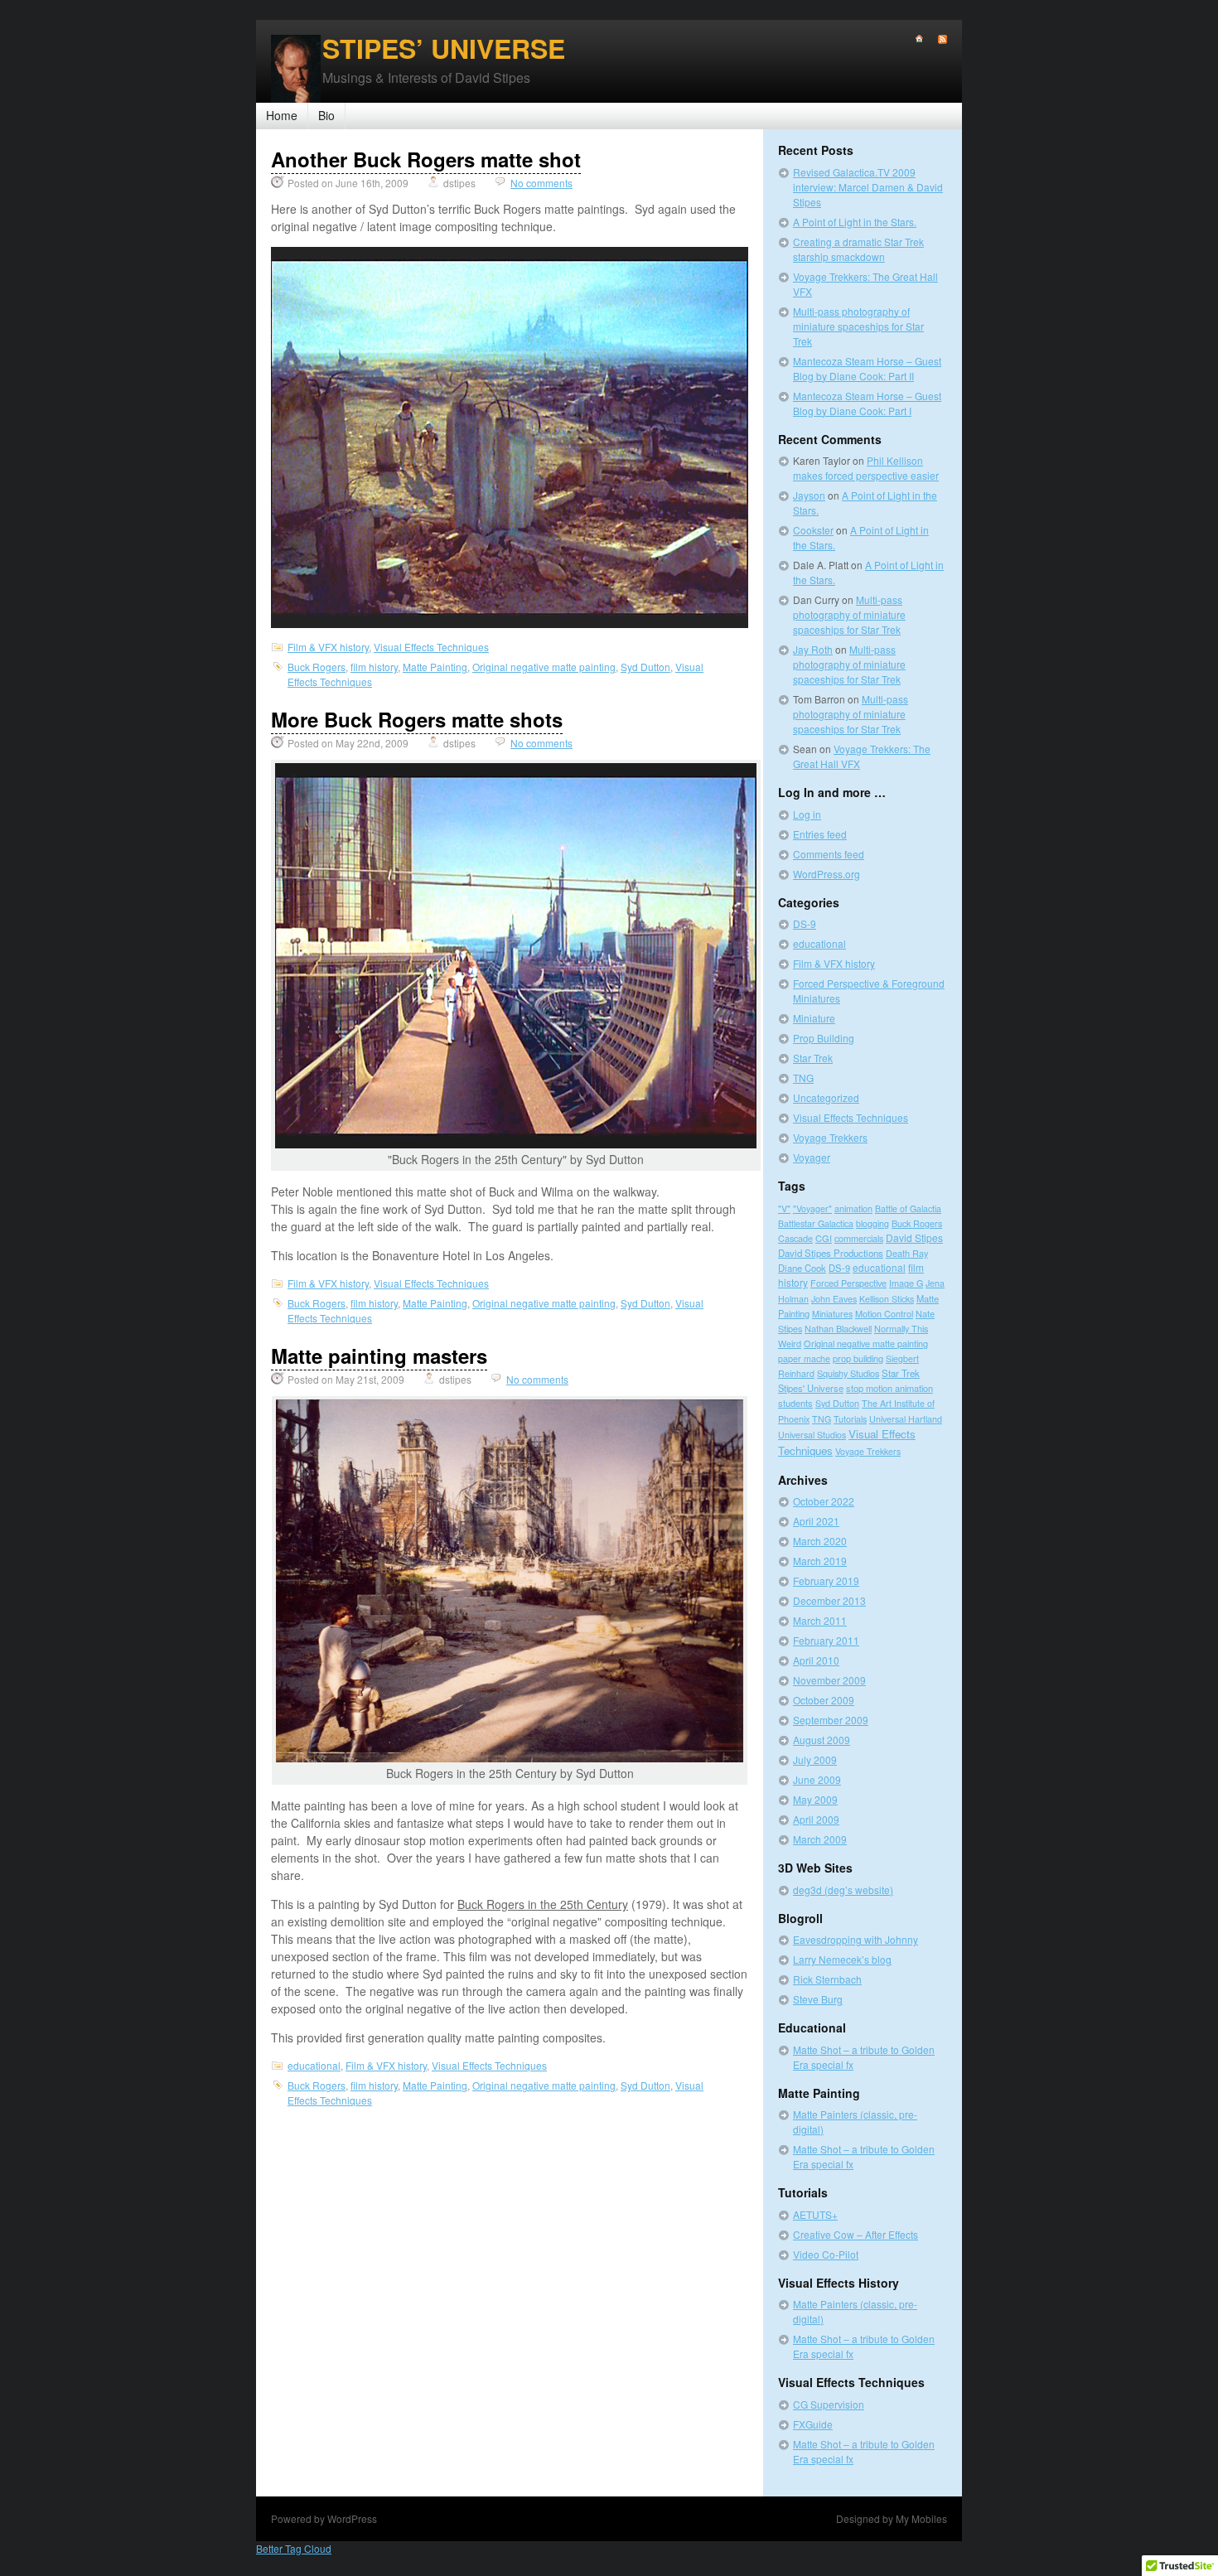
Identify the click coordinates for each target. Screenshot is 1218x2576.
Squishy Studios (848, 1373)
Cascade (795, 1238)
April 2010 (816, 1660)
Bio (326, 115)
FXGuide (813, 2424)
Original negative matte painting (544, 667)
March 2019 (820, 1561)
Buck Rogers (317, 667)
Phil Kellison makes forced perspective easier (866, 468)
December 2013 (829, 1600)
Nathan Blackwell (838, 1328)
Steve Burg (818, 1999)
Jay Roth (813, 649)
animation (853, 1208)
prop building (858, 1358)
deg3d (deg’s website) (843, 1890)
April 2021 (816, 1521)
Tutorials (850, 1419)
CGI (824, 1238)
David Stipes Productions (831, 1253)
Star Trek (813, 1058)
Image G (906, 1283)
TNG (803, 1078)
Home (282, 115)
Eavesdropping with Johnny (855, 1939)
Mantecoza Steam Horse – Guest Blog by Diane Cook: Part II (867, 368)
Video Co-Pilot (826, 2254)
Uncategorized (826, 1097)
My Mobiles (921, 2518)
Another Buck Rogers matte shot (426, 159)
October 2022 (824, 1501)
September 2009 (831, 1720)
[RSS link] (935, 39)
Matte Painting (435, 667)
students (795, 1403)
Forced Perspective (848, 1283)
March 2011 (820, 1620)
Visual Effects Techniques (431, 647)
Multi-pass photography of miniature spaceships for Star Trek (858, 326)
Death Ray (907, 1253)
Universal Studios (812, 1435)
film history (374, 667)
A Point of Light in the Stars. (855, 222)
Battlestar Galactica (816, 1223)
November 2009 (829, 1680)
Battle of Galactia (908, 1208)
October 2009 (824, 1700)
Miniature (814, 1018)
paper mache (804, 1358)
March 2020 (820, 1541)
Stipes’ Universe (444, 48)
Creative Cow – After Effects (855, 2234)
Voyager (812, 1157)
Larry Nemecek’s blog (842, 1959)
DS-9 (805, 923)
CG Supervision (829, 2404)
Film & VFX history (328, 647)
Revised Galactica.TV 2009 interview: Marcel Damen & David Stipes (868, 187)
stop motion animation (889, 1388)
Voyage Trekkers (830, 1137)
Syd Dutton (645, 667)
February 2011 (826, 1640)
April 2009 (816, 1819)
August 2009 (822, 1740)
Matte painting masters (379, 1356)
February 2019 (826, 1580)
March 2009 (820, 1839)
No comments (541, 183)
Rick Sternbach (827, 1979)
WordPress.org (826, 874)
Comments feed (829, 854)
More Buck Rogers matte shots (417, 719)
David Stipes (914, 1237)
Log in (807, 814)
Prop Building (824, 1038)
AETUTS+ (815, 2214)
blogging (872, 1223)
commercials (859, 1238)
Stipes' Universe (811, 1388)
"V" (784, 1208)
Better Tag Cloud (294, 2548)
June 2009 (817, 1779)
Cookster (813, 530)
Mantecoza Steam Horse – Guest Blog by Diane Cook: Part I (867, 403)
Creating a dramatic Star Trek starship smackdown (858, 249)
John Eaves (834, 1299)
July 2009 (815, 1759)
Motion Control (884, 1313)
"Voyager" (812, 1208)
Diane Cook (802, 1268)
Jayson (809, 495)
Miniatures (832, 1314)
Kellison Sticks (887, 1299)
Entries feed (820, 834)
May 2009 (815, 1799)
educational (314, 2065)
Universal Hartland (906, 1419)
